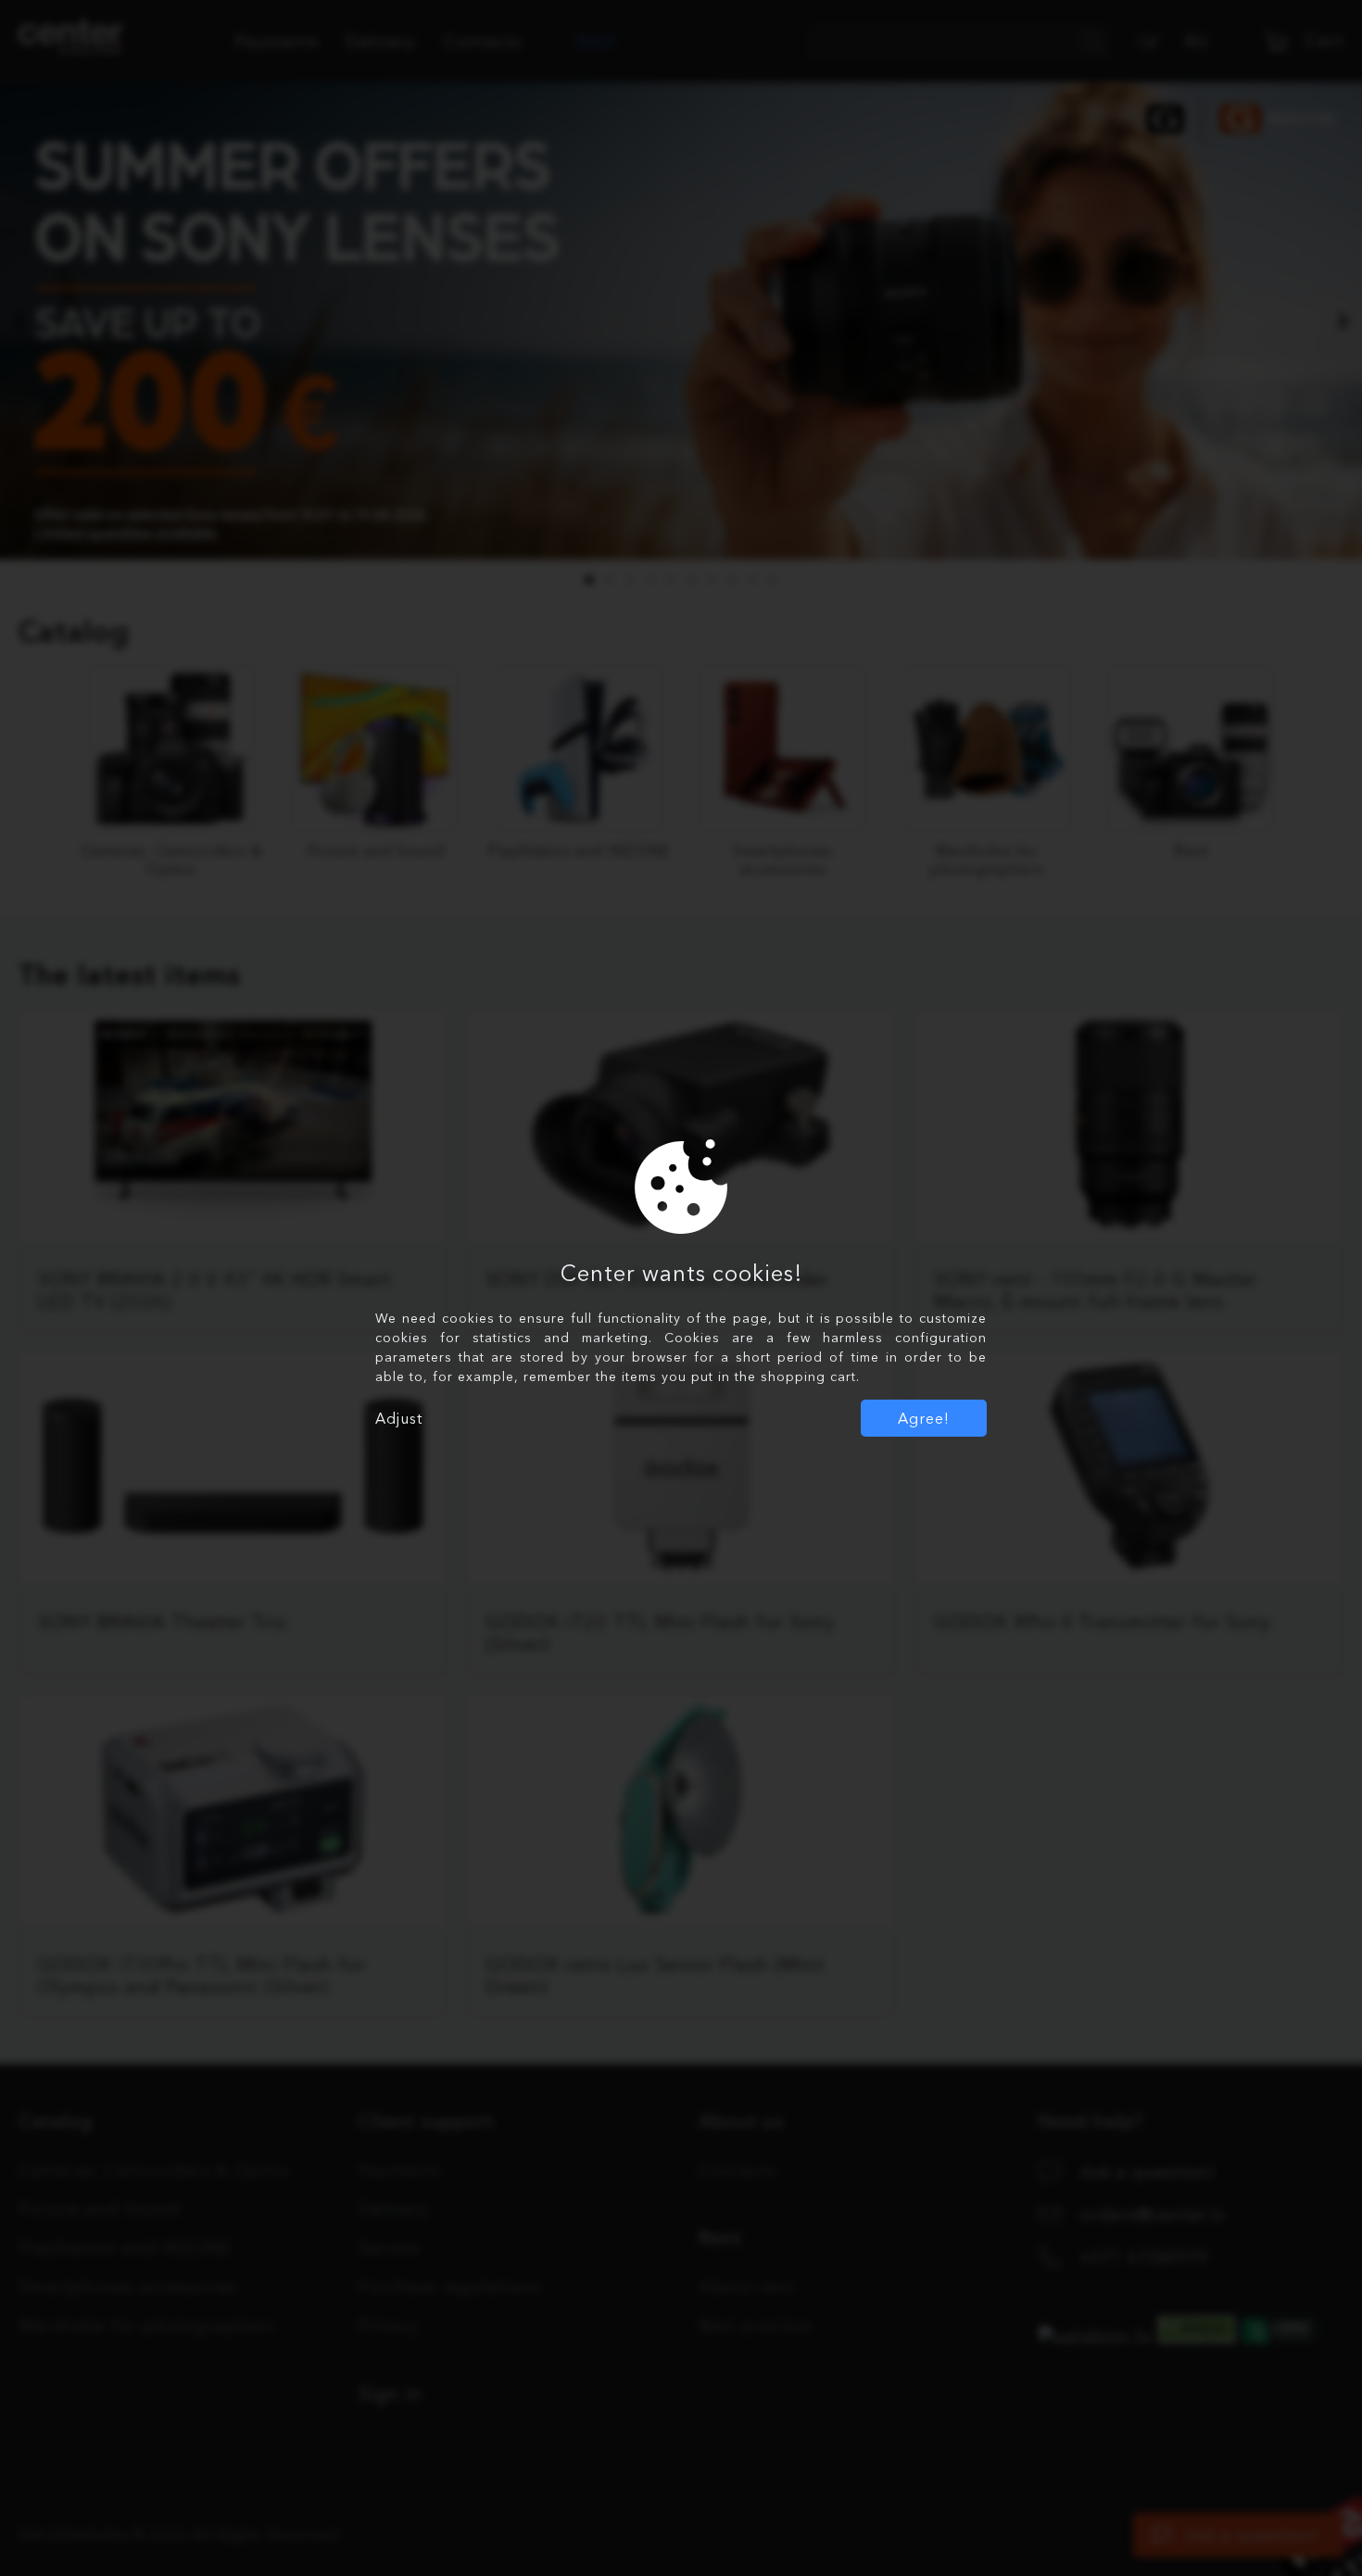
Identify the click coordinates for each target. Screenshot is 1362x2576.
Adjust (399, 1418)
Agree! (924, 1418)
